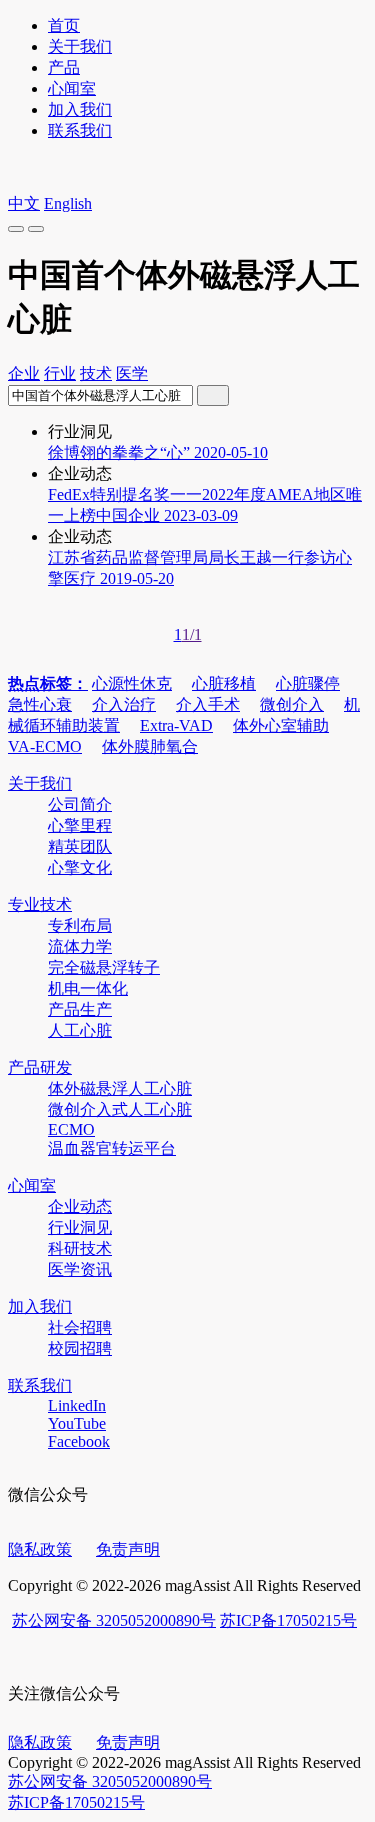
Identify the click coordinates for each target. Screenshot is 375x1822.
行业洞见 (80, 1227)
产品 (64, 67)
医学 (132, 373)
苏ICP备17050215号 (288, 1620)
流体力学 (80, 946)
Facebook (79, 1441)
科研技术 (80, 1248)
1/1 (192, 634)
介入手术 (208, 704)
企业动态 (80, 1206)
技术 (96, 373)
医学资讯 (80, 1269)
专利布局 (80, 925)
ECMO (71, 1129)
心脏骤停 (308, 683)
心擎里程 (80, 825)
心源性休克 (132, 683)
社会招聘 (80, 1327)
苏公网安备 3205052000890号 (114, 1620)
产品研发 (40, 1067)
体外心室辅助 (281, 725)
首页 (64, 25)
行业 (60, 373)
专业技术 (40, 904)
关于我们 (80, 46)
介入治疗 (124, 704)
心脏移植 (224, 683)
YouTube (77, 1423)
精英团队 (80, 846)
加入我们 (80, 109)
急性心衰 (40, 704)
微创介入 (292, 704)
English (68, 203)
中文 (24, 203)
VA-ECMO (45, 746)
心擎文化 (80, 867)
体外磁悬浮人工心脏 (120, 1088)
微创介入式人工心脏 (120, 1109)
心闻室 (72, 88)
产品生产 (80, 1009)
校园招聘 (80, 1348)
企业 (24, 373)
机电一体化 (88, 988)
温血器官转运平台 (112, 1148)
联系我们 (80, 130)
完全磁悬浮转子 (104, 967)
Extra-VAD (176, 725)
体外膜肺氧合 (150, 746)
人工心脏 (80, 1030)
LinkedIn (77, 1405)
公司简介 (80, 804)
